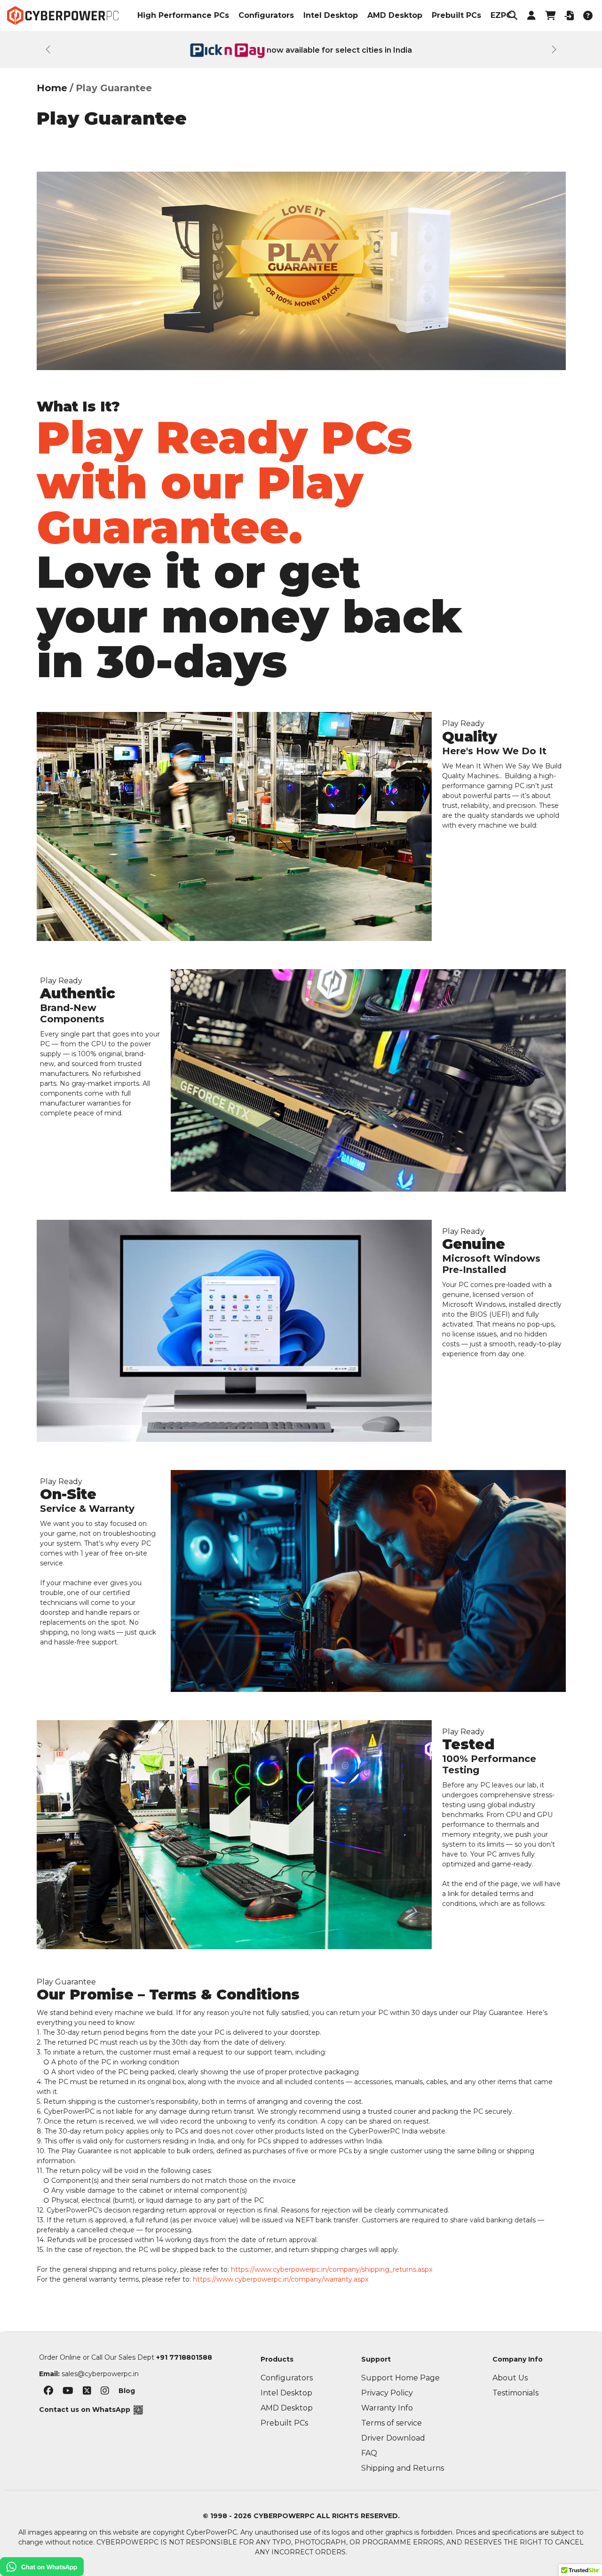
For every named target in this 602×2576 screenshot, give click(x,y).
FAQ (369, 2453)
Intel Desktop (331, 15)
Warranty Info (387, 2408)
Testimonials (515, 2393)
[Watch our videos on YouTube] (68, 2392)
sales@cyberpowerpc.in (100, 2374)
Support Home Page (400, 2378)
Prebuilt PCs (456, 15)
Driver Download (393, 2438)
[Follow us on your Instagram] (105, 2392)
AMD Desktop (395, 15)
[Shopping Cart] (550, 16)
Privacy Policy (387, 2393)
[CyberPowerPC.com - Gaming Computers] (63, 16)
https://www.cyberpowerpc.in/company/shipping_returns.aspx (332, 2269)
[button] (513, 16)
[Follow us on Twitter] (87, 2392)
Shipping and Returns (403, 2468)
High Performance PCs (183, 15)
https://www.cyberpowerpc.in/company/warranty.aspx (281, 2279)
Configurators (266, 15)
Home (52, 88)
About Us (510, 2378)
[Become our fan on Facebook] (48, 2392)
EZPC (501, 15)
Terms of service (392, 2423)
